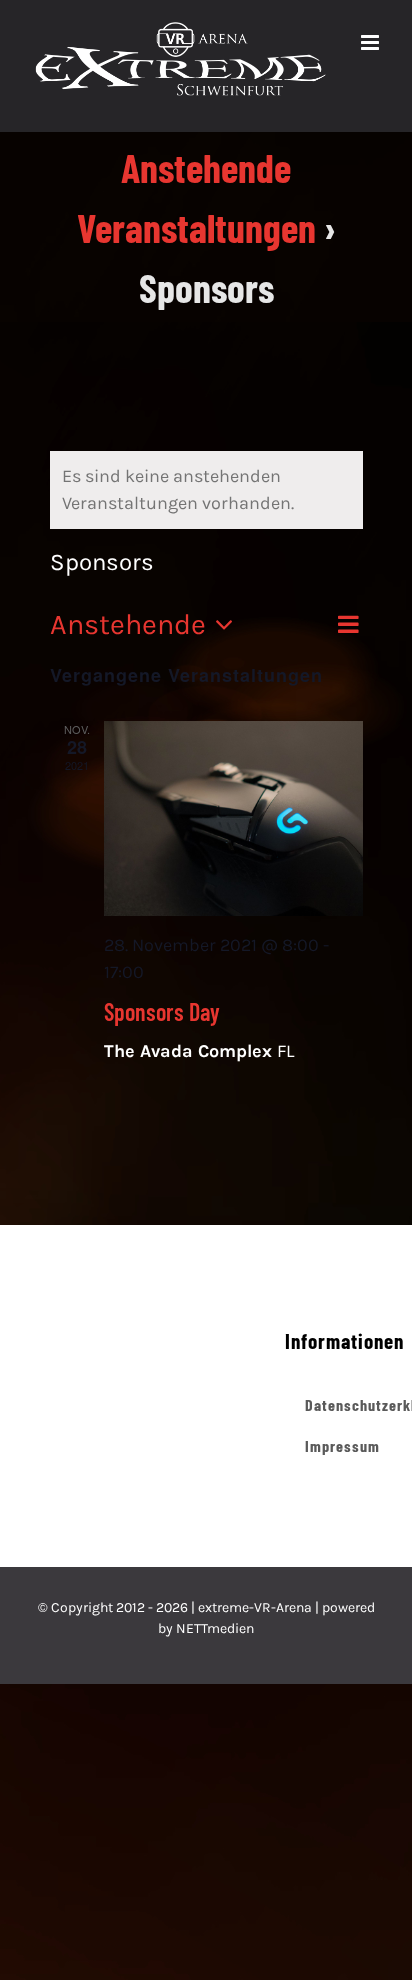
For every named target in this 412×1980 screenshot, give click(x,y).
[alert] (206, 511)
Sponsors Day (162, 1032)
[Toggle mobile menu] (371, 122)
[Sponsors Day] (233, 839)
